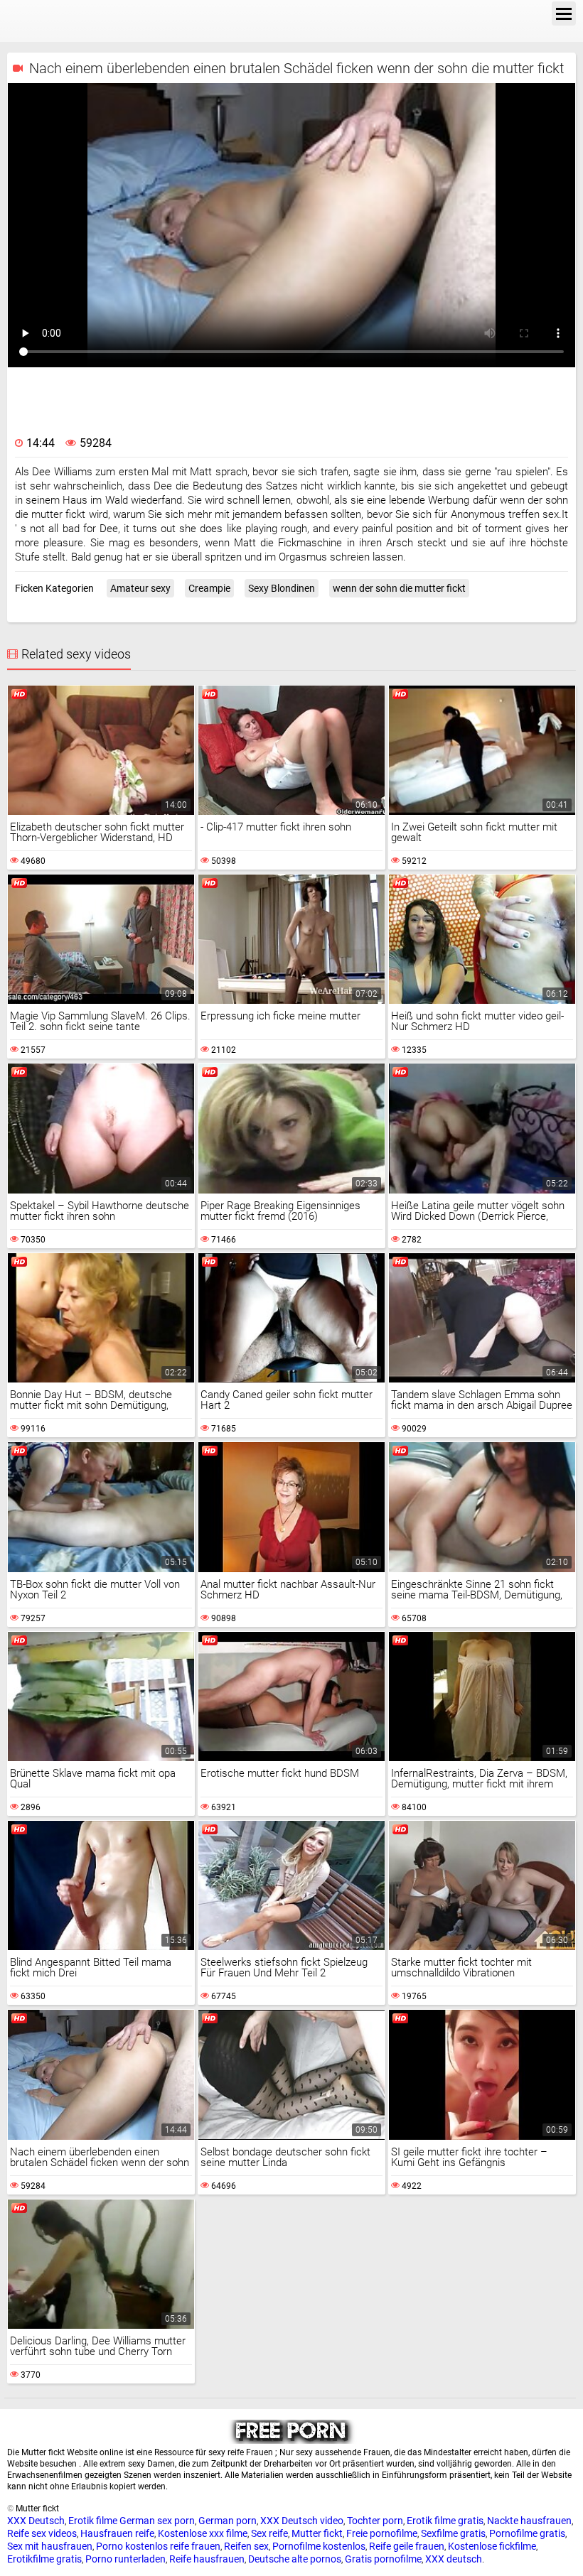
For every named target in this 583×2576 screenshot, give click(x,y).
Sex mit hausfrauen (50, 2546)
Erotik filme (93, 2521)
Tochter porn (375, 2521)
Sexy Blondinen (282, 588)
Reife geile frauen (407, 2546)
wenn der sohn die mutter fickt (399, 588)
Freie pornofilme (382, 2533)
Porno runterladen (125, 2559)
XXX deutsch (454, 2559)
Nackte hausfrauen (529, 2521)
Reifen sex (246, 2546)
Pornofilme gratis (527, 2533)
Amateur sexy (140, 588)
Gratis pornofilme (383, 2559)
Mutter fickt (317, 2533)
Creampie (209, 588)
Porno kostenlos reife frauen (158, 2546)
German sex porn (157, 2521)
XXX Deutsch (36, 2521)
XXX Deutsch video (302, 2521)
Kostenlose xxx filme (203, 2533)
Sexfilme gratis (453, 2533)
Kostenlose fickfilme (492, 2546)
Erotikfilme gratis (44, 2559)
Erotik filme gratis (445, 2521)
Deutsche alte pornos (295, 2559)
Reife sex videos (42, 2533)
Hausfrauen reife (117, 2533)
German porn (228, 2521)
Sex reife (269, 2533)
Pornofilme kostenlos (319, 2546)
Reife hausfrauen (207, 2559)
